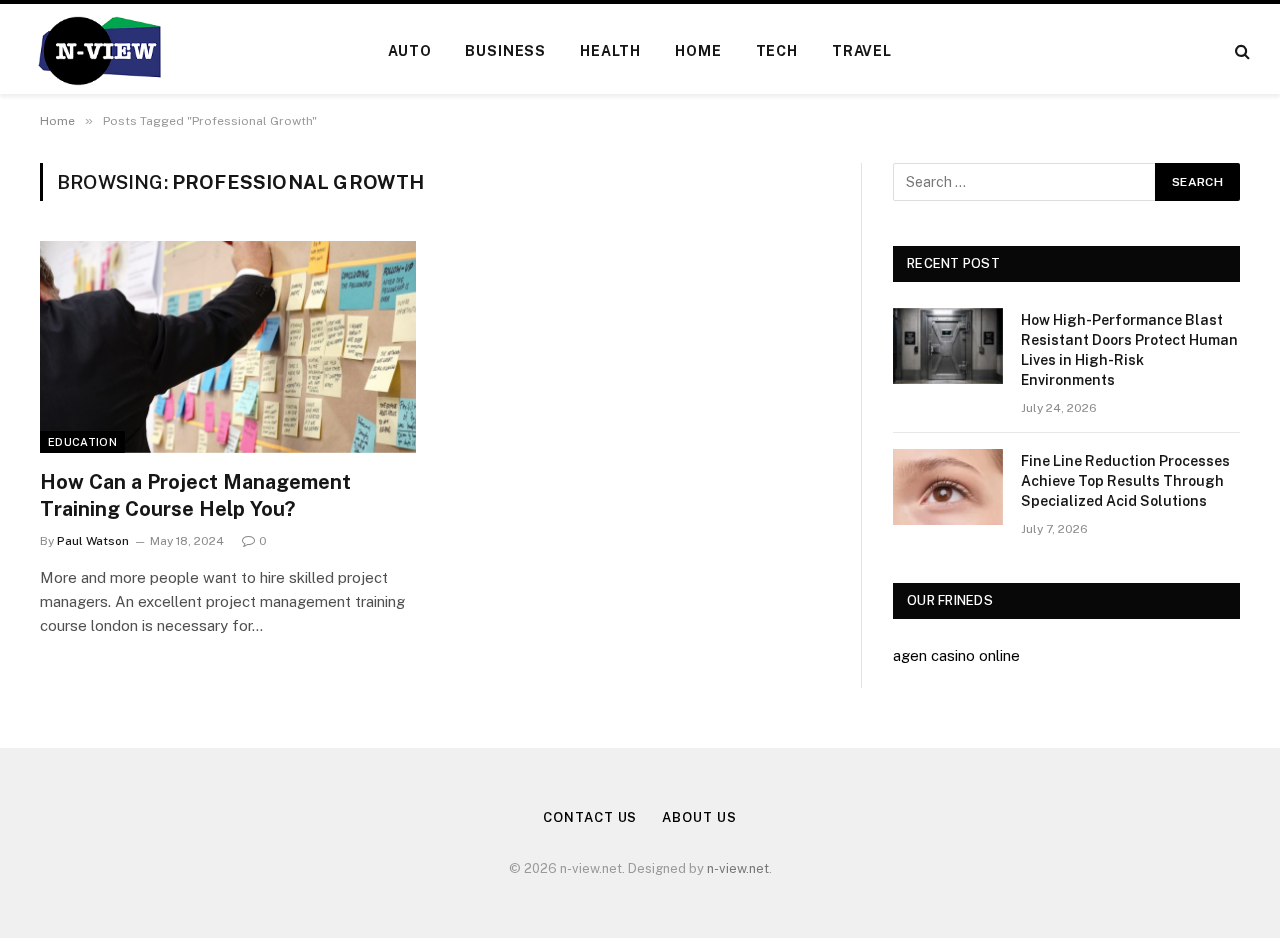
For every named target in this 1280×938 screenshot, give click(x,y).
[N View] (98, 51)
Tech (777, 51)
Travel (862, 51)
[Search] (1240, 51)
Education (82, 442)
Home (698, 51)
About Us (699, 817)
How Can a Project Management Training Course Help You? (195, 495)
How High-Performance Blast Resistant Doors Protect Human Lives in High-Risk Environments (1129, 350)
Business (505, 51)
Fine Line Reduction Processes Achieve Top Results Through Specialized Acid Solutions (1125, 481)
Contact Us (590, 817)
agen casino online (956, 655)
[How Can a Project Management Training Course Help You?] (228, 347)
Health (610, 51)
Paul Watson (93, 541)
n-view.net (738, 868)
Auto (409, 51)
